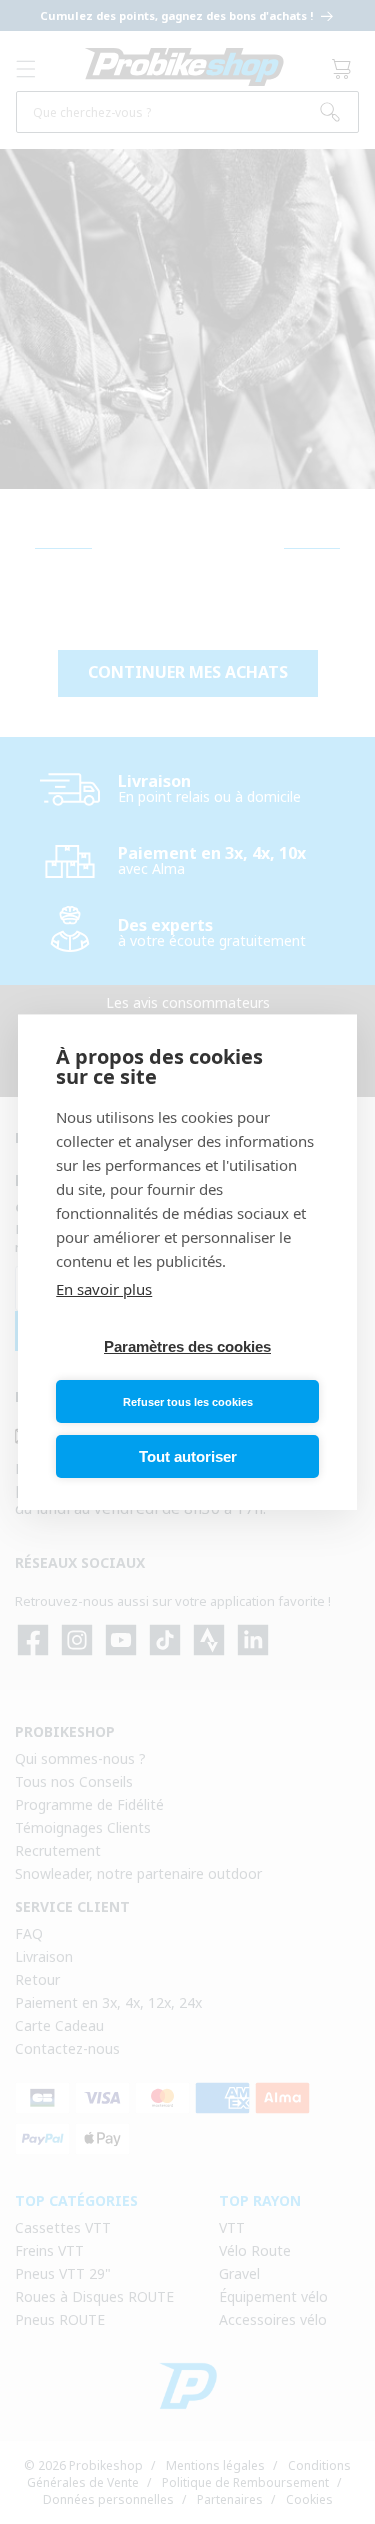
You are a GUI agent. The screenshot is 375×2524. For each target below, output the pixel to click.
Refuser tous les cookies (188, 1402)
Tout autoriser (188, 1456)
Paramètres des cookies (187, 1346)
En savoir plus (104, 1289)
